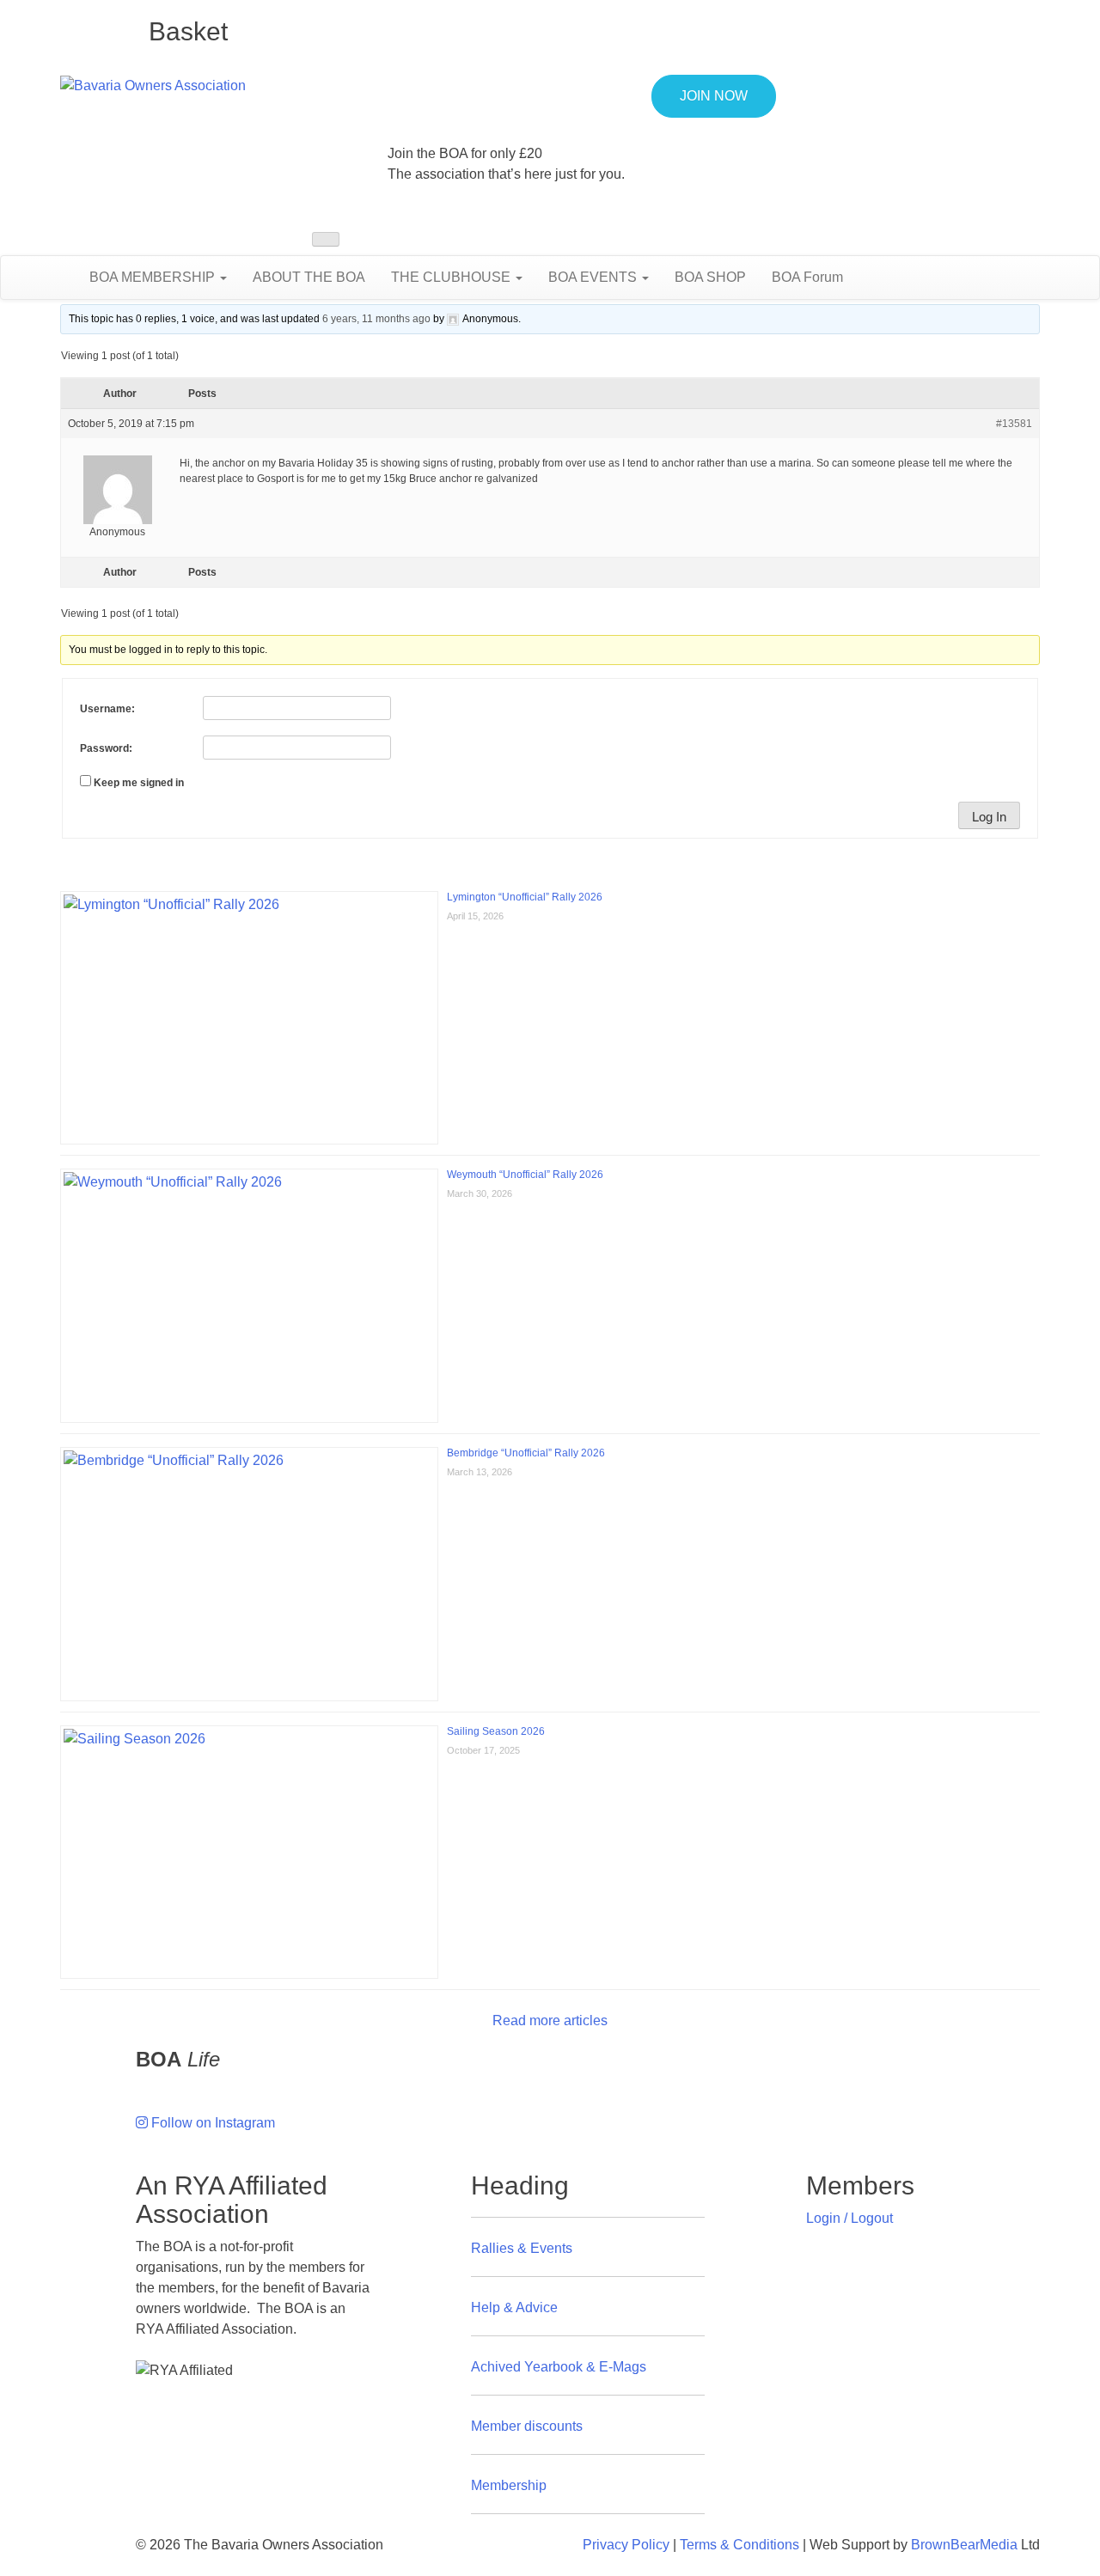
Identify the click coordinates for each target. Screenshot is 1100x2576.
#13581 (1014, 424)
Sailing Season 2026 (496, 1731)
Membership (509, 2485)
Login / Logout (849, 2218)
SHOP (710, 277)
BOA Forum (807, 277)
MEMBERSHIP (154, 277)
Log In (989, 817)
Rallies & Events (522, 2248)
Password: (106, 748)
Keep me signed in (139, 783)
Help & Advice (514, 2307)
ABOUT (309, 277)
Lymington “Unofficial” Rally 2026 (525, 897)
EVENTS (594, 277)
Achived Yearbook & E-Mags (559, 2367)
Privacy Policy (626, 2545)
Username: (107, 709)
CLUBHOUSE (452, 277)
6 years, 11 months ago (376, 319)
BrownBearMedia (964, 2545)
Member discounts (527, 2426)
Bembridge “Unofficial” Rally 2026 (526, 1453)
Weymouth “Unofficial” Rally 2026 (525, 1175)
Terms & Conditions (739, 2545)
